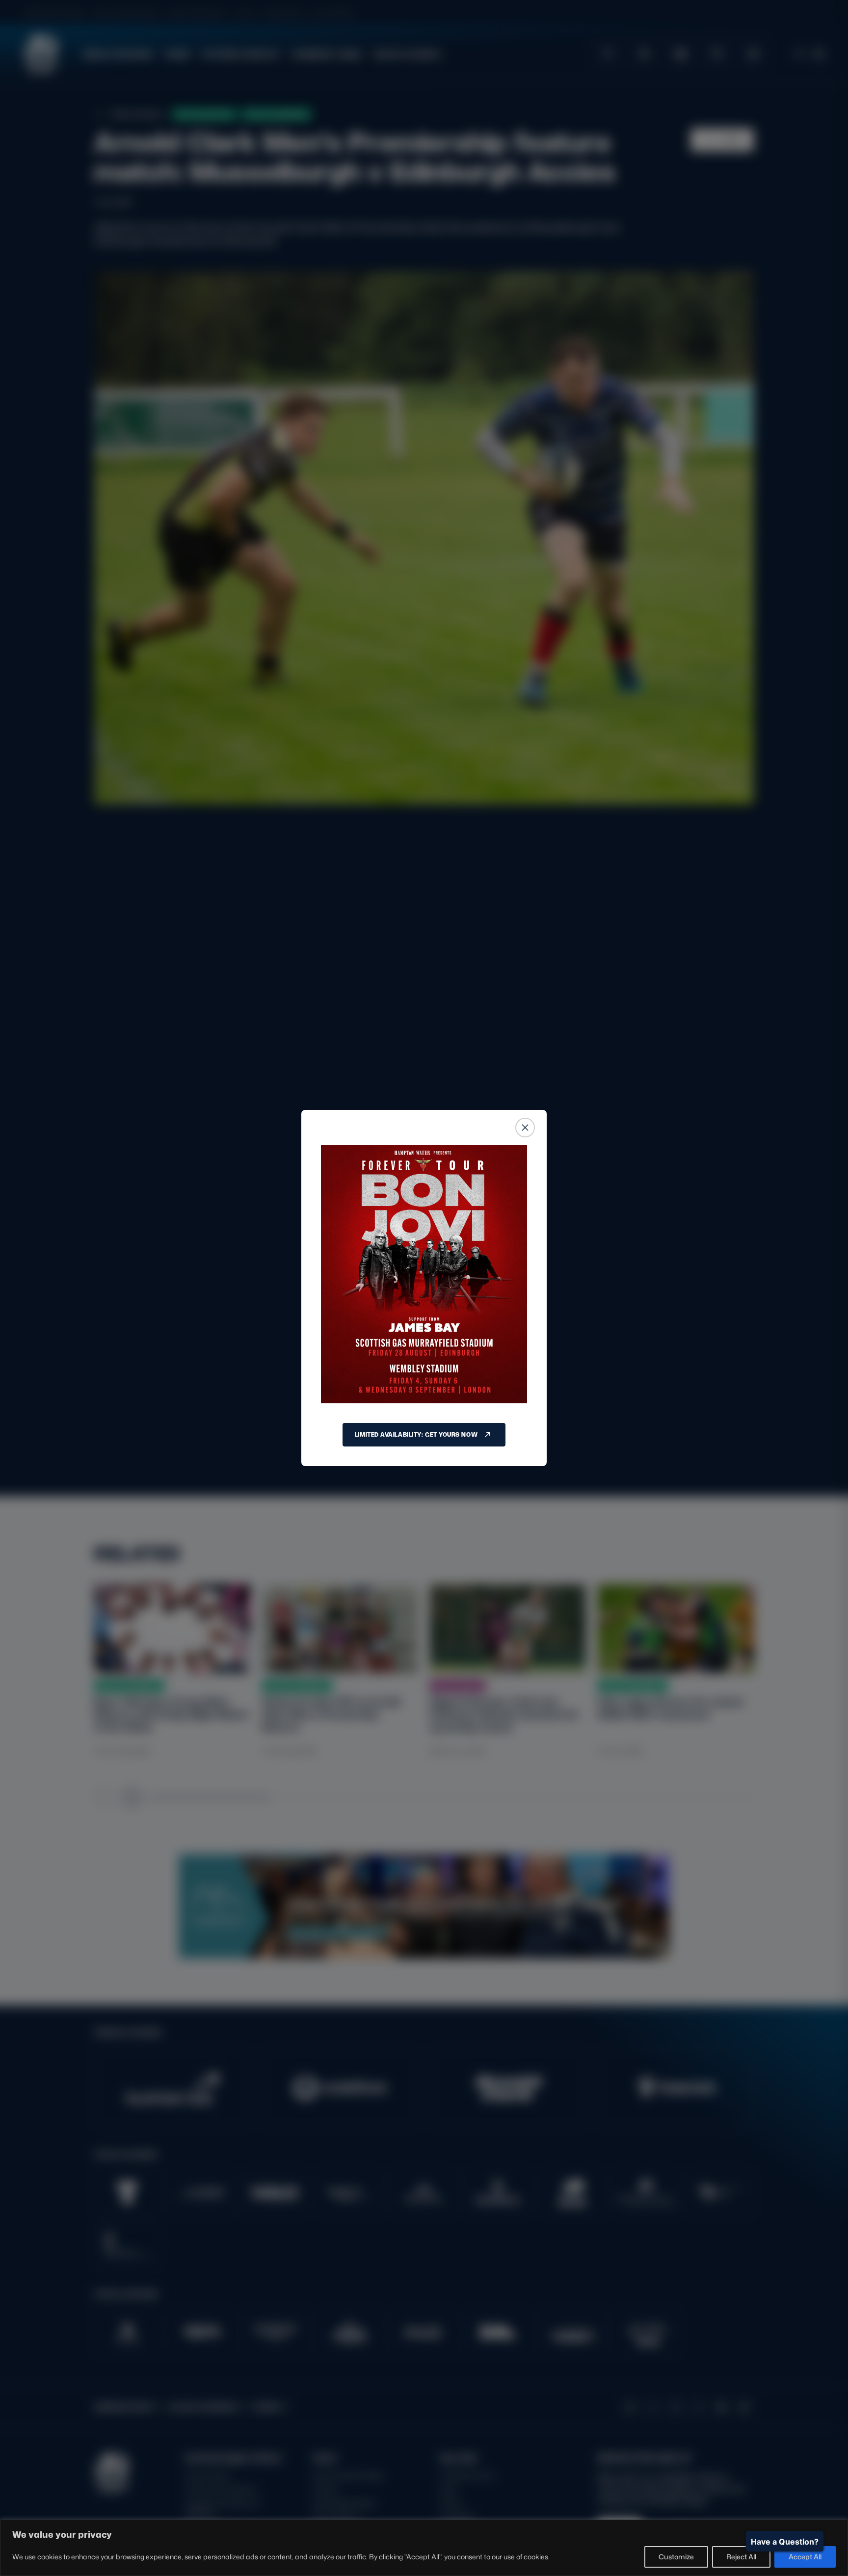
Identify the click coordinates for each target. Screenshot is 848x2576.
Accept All (805, 2557)
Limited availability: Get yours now (416, 1434)
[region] (424, 2548)
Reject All (741, 2557)
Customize (676, 2557)
